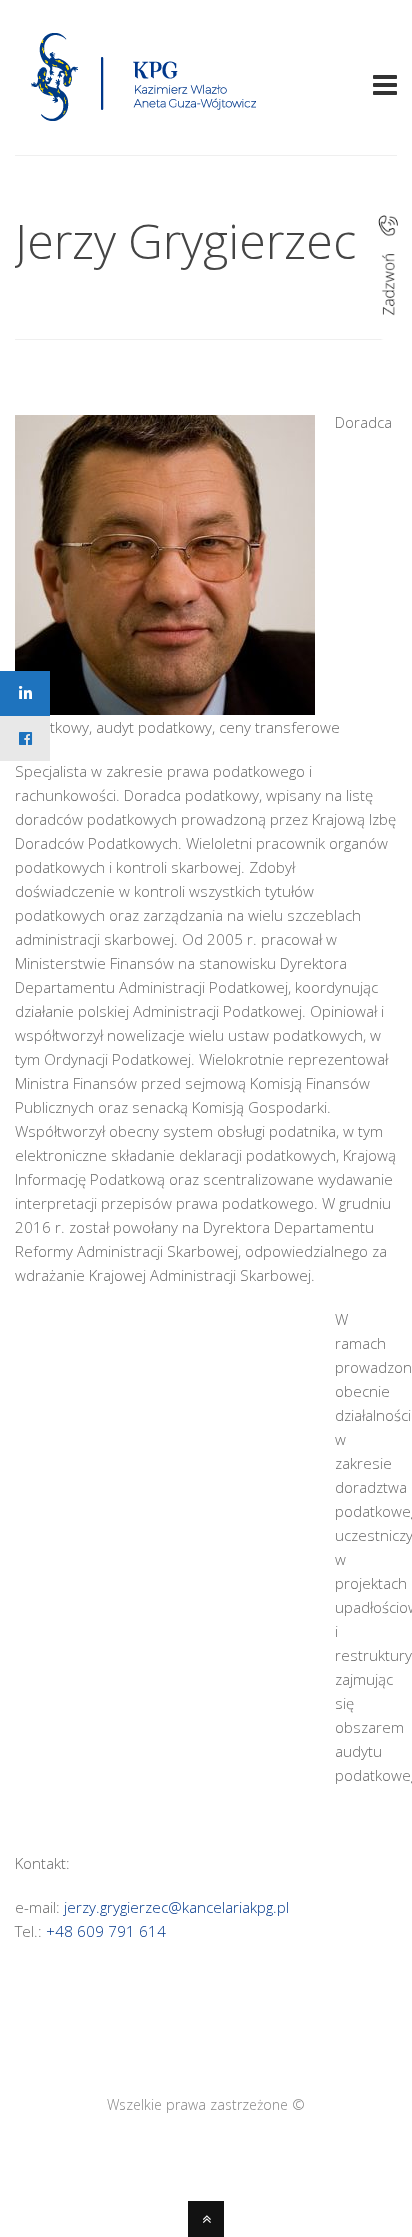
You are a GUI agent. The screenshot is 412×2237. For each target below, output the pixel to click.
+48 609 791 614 (106, 1931)
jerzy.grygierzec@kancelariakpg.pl (176, 1907)
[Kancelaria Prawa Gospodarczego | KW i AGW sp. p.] (144, 127)
